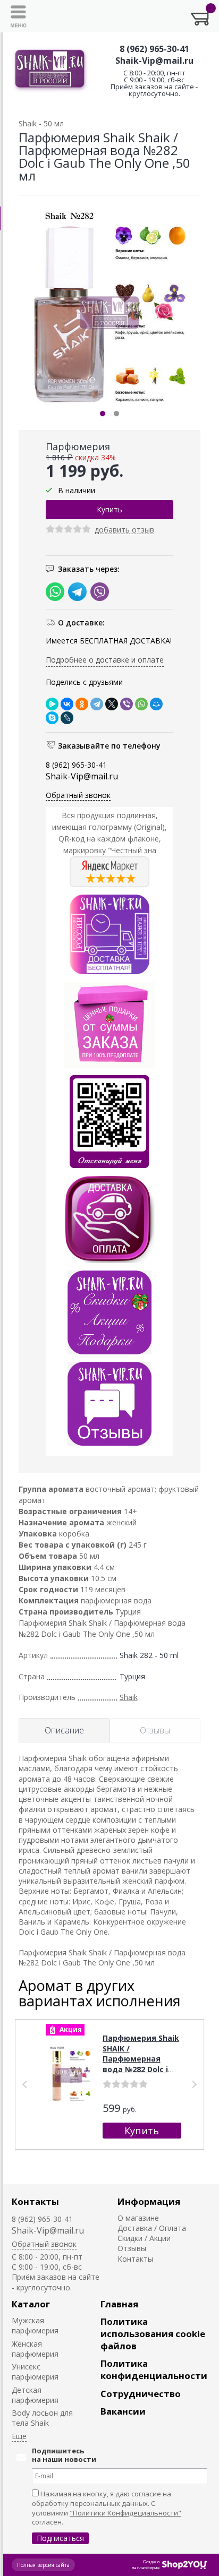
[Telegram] (97, 704)
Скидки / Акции (144, 2238)
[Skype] (52, 718)
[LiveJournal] (67, 718)
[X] (112, 704)
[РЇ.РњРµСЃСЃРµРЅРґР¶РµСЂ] (52, 704)
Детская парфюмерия (35, 2395)
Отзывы (132, 2248)
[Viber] (127, 704)
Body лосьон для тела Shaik (42, 2418)
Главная (119, 2304)
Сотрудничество (141, 2394)
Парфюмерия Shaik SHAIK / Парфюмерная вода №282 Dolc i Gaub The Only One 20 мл (141, 2064)
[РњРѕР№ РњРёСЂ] (156, 704)
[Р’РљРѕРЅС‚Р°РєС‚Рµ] (67, 704)
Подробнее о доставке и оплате (105, 660)
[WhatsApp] (141, 704)
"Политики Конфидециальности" (125, 2513)
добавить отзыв (124, 530)
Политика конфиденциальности (154, 2369)
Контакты (35, 2201)
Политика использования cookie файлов (153, 2334)
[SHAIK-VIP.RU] (50, 70)
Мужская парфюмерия (35, 2325)
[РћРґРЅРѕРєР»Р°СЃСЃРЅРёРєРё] (82, 704)
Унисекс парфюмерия (35, 2372)
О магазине (138, 2218)
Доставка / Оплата (152, 2228)
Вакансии (123, 2411)
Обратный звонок (78, 795)
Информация (149, 2201)
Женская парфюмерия (35, 2349)
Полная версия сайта (43, 2565)
